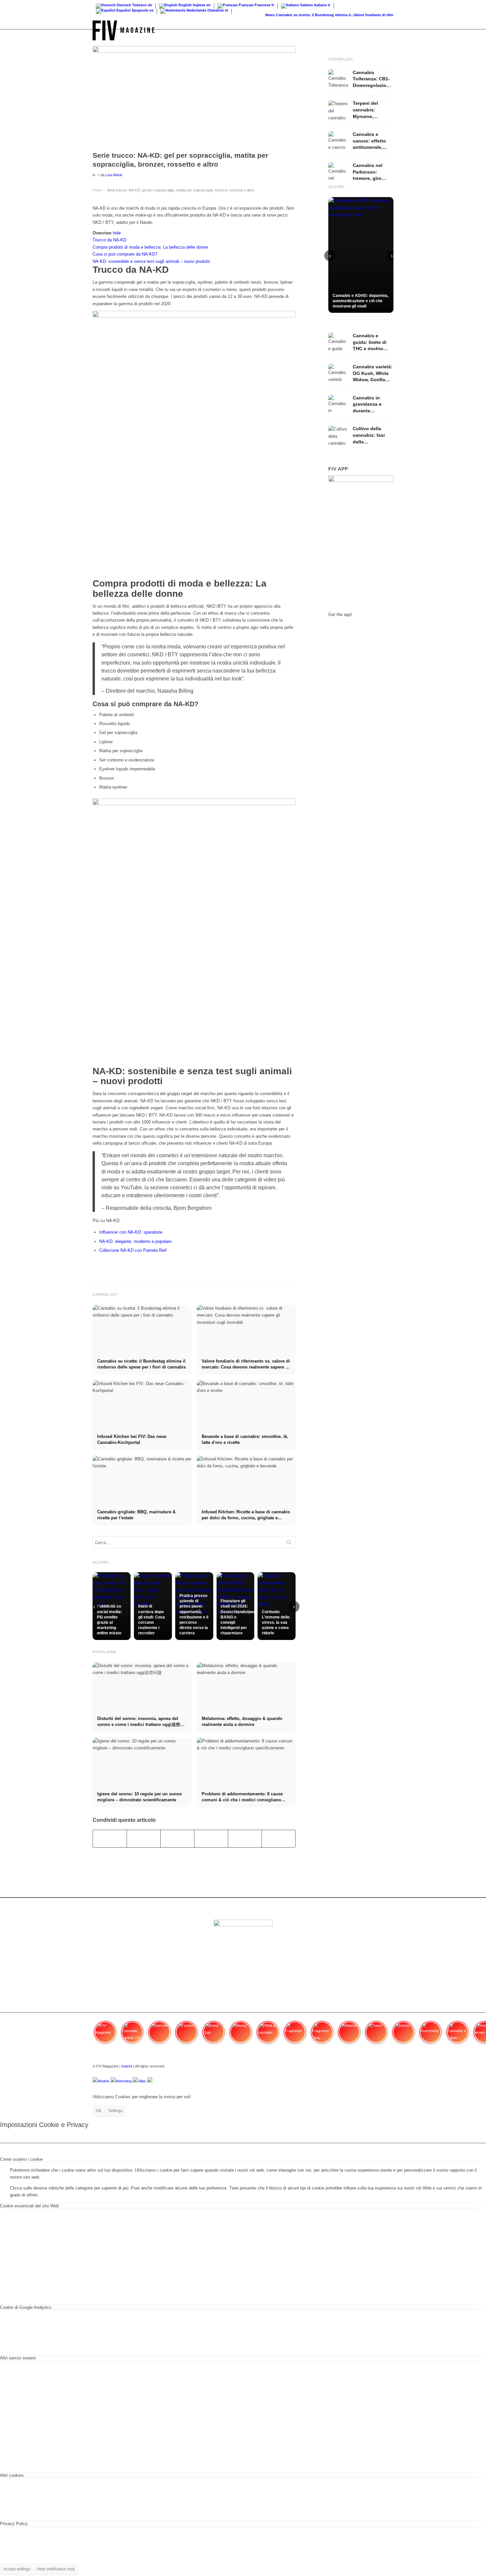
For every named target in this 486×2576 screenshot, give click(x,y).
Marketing (124, 2081)
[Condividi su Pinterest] (211, 1839)
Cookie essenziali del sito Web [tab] (29, 2206)
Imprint (127, 2066)
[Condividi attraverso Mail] (279, 1839)
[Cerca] (387, 30)
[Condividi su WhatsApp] (177, 1839)
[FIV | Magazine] (123, 30)
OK (99, 2111)
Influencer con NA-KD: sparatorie (131, 1232)
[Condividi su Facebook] (110, 1839)
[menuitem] (387, 30)
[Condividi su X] (144, 1839)
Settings (115, 2111)
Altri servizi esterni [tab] (18, 2358)
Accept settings (17, 2569)
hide (117, 233)
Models (104, 2081)
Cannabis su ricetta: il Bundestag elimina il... (297, 15)
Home (97, 190)
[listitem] (105, 2035)
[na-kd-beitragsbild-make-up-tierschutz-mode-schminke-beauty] (194, 97)
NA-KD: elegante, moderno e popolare (135, 1241)
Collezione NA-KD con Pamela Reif (133, 1250)
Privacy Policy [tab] (14, 2524)
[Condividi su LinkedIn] (245, 1839)
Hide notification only (56, 2569)
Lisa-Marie (114, 175)
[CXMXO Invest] (150, 2081)
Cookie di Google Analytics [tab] (26, 2307)
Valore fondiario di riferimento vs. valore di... (375, 15)
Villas (142, 2081)
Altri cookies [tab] (12, 2475)
